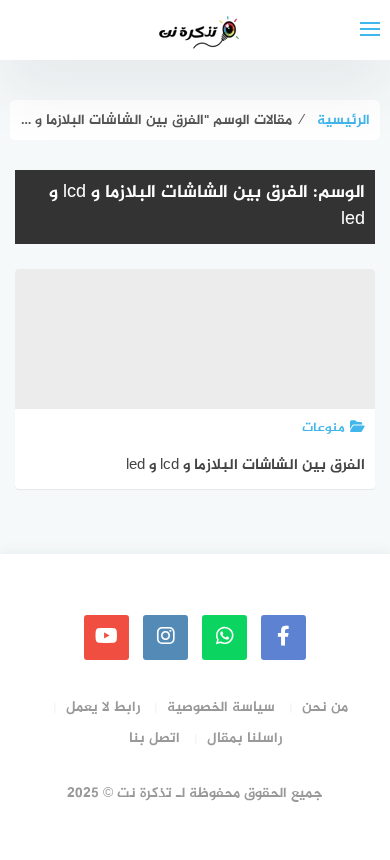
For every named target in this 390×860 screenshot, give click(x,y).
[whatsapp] (224, 637)
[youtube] (106, 637)
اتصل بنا (154, 738)
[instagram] (165, 637)
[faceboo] (283, 637)
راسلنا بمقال (244, 738)
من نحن (325, 707)
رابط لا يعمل (103, 707)
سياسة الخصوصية (221, 707)
